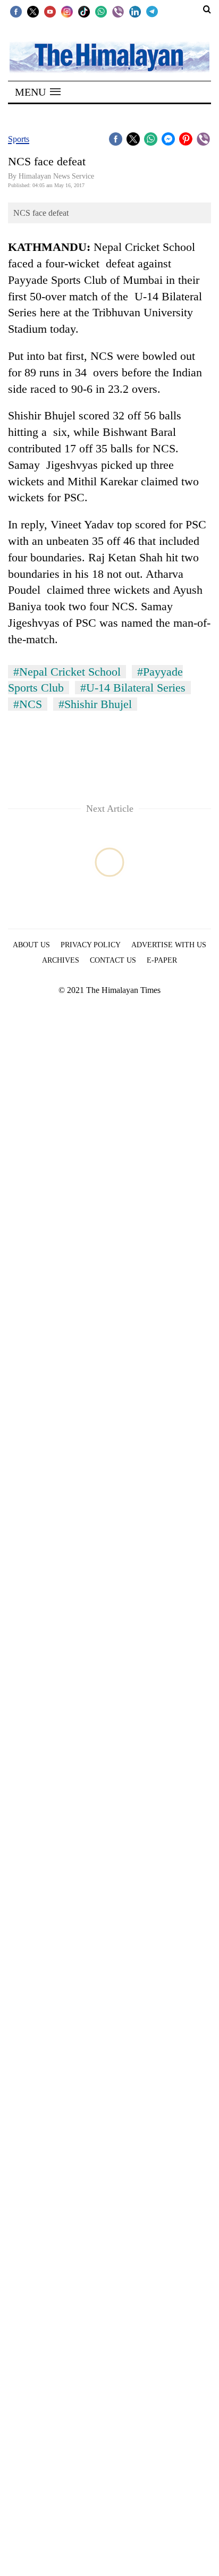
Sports (19, 139)
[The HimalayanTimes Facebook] (16, 11)
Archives (61, 960)
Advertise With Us (169, 945)
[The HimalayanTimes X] (33, 11)
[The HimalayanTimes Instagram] (67, 11)
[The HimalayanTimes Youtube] (50, 11)
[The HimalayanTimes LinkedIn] (135, 11)
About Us (31, 945)
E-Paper (162, 960)
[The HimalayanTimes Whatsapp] (101, 11)
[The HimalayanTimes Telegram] (152, 11)
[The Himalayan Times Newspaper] (109, 57)
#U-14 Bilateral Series (133, 688)
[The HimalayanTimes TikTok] (84, 11)
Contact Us (113, 960)
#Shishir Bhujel (95, 704)
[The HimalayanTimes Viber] (118, 11)
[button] (38, 92)
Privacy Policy (91, 945)
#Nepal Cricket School (67, 672)
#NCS (28, 704)
